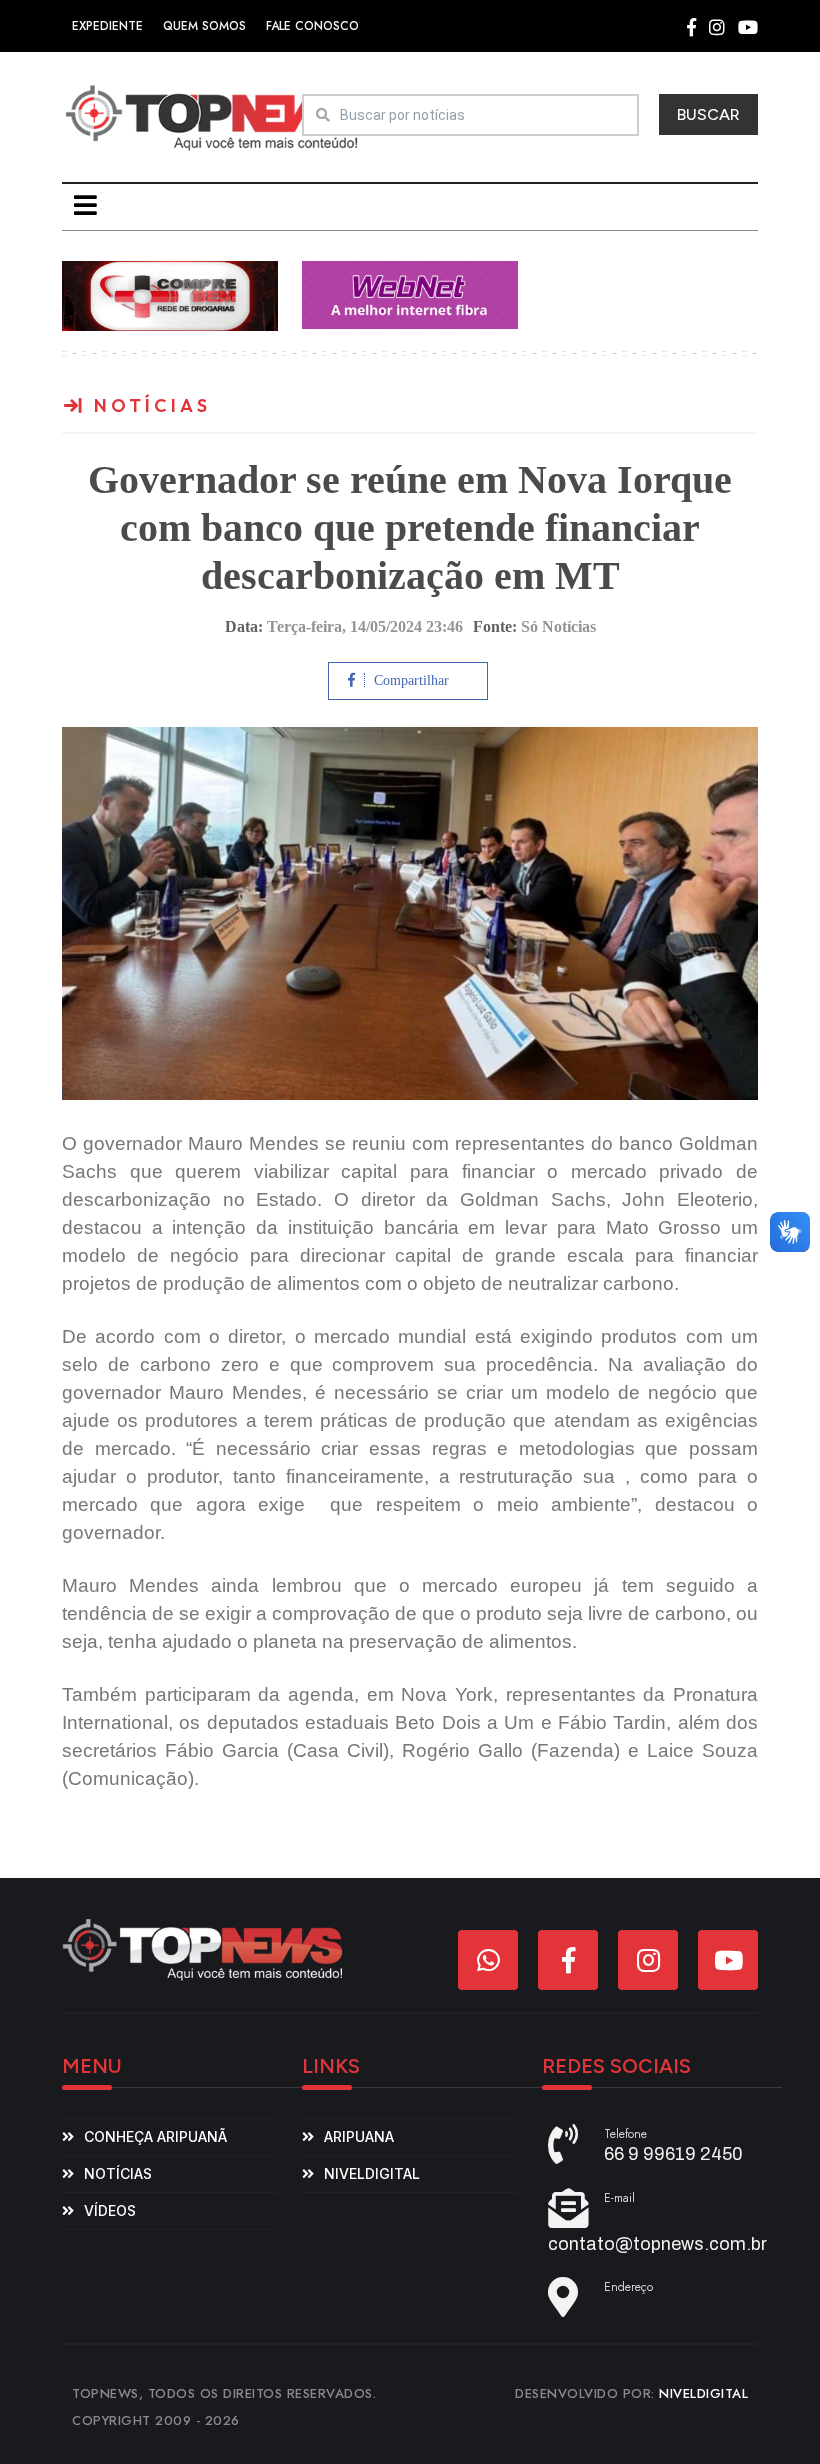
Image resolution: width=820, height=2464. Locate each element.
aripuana (359, 2136)
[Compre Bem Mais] (170, 294)
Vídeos (110, 2210)
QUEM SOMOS (204, 26)
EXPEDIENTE (107, 26)
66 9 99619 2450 (673, 2154)
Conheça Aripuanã (155, 2136)
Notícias (118, 2173)
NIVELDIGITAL (703, 2393)
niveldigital (372, 2173)
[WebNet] (410, 293)
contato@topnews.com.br (657, 2244)
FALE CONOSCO (312, 26)
